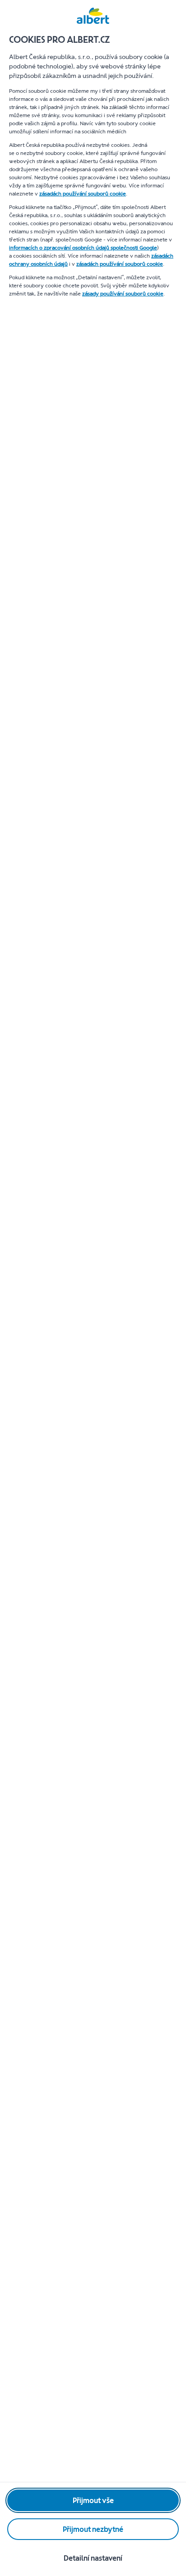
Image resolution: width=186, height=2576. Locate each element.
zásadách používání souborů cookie (83, 194)
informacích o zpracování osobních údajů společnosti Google (83, 248)
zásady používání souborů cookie (123, 294)
